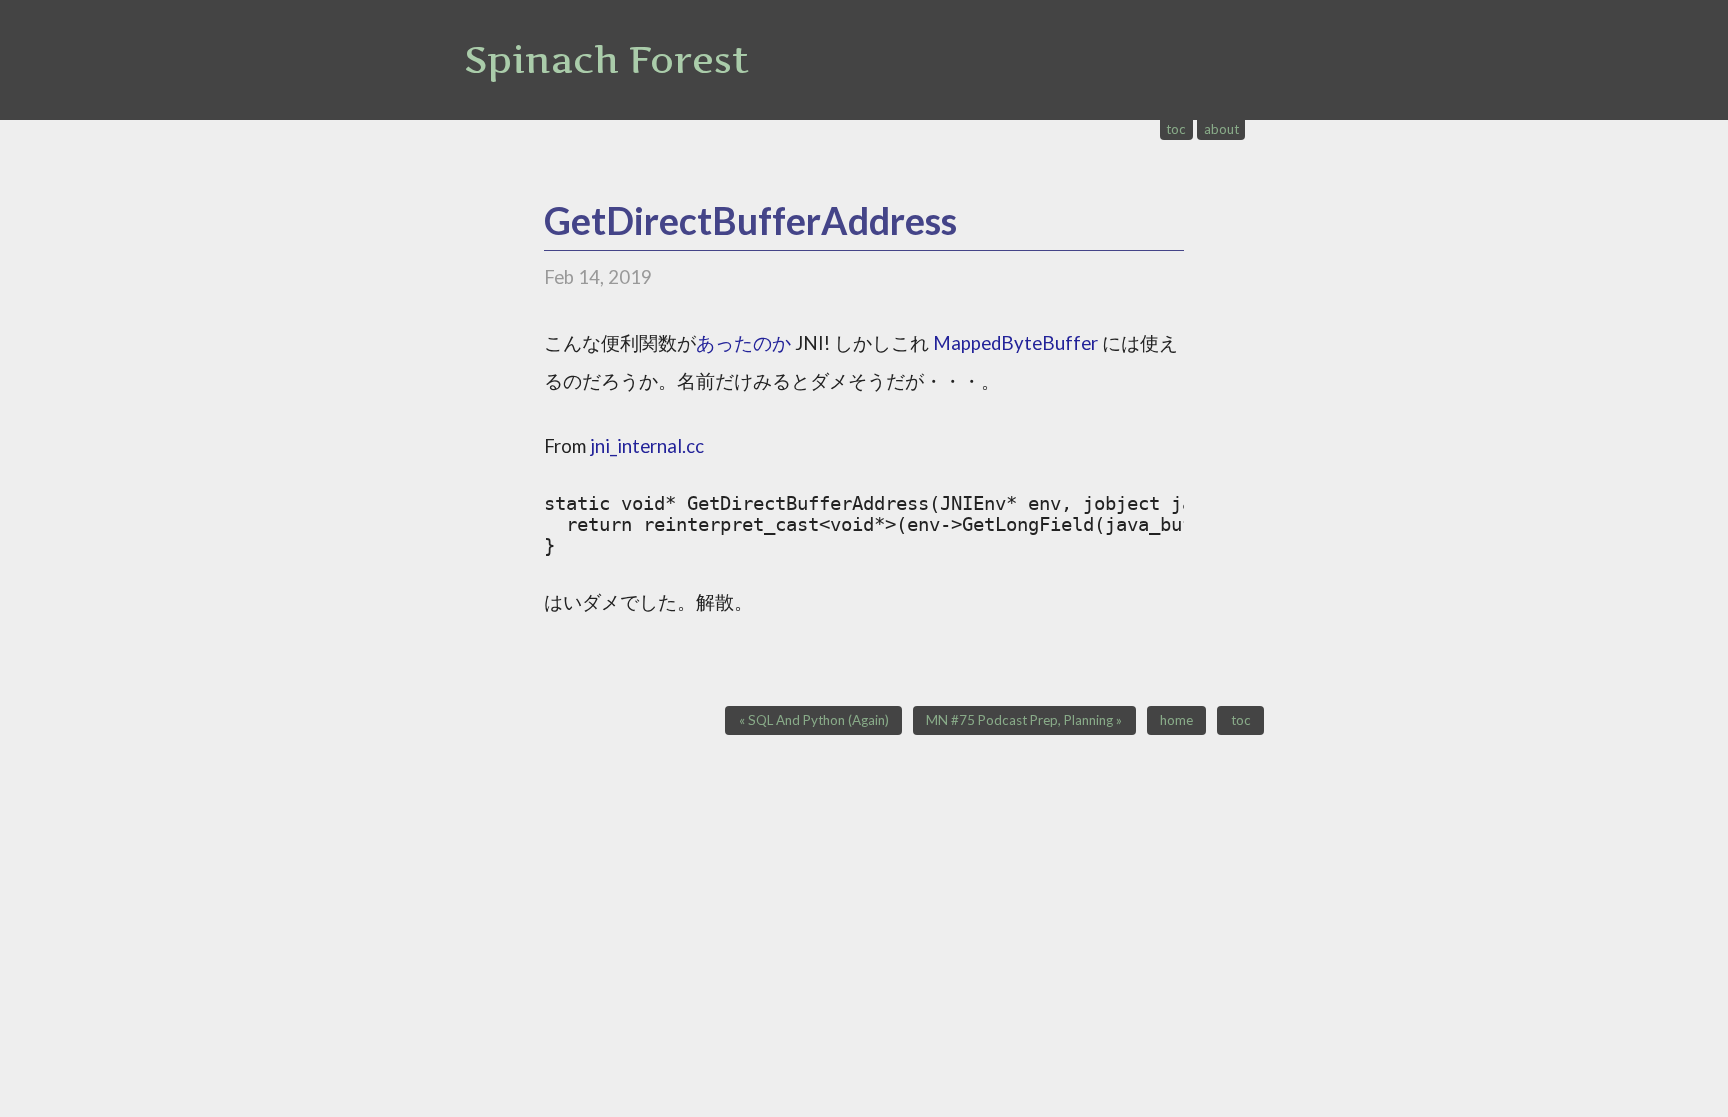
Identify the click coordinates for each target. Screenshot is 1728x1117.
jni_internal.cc (647, 446)
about (1221, 129)
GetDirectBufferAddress (750, 220)
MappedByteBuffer (1015, 343)
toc (1176, 129)
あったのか (743, 343)
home (1176, 720)
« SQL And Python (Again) (814, 720)
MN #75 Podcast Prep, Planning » (1024, 720)
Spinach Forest (606, 59)
